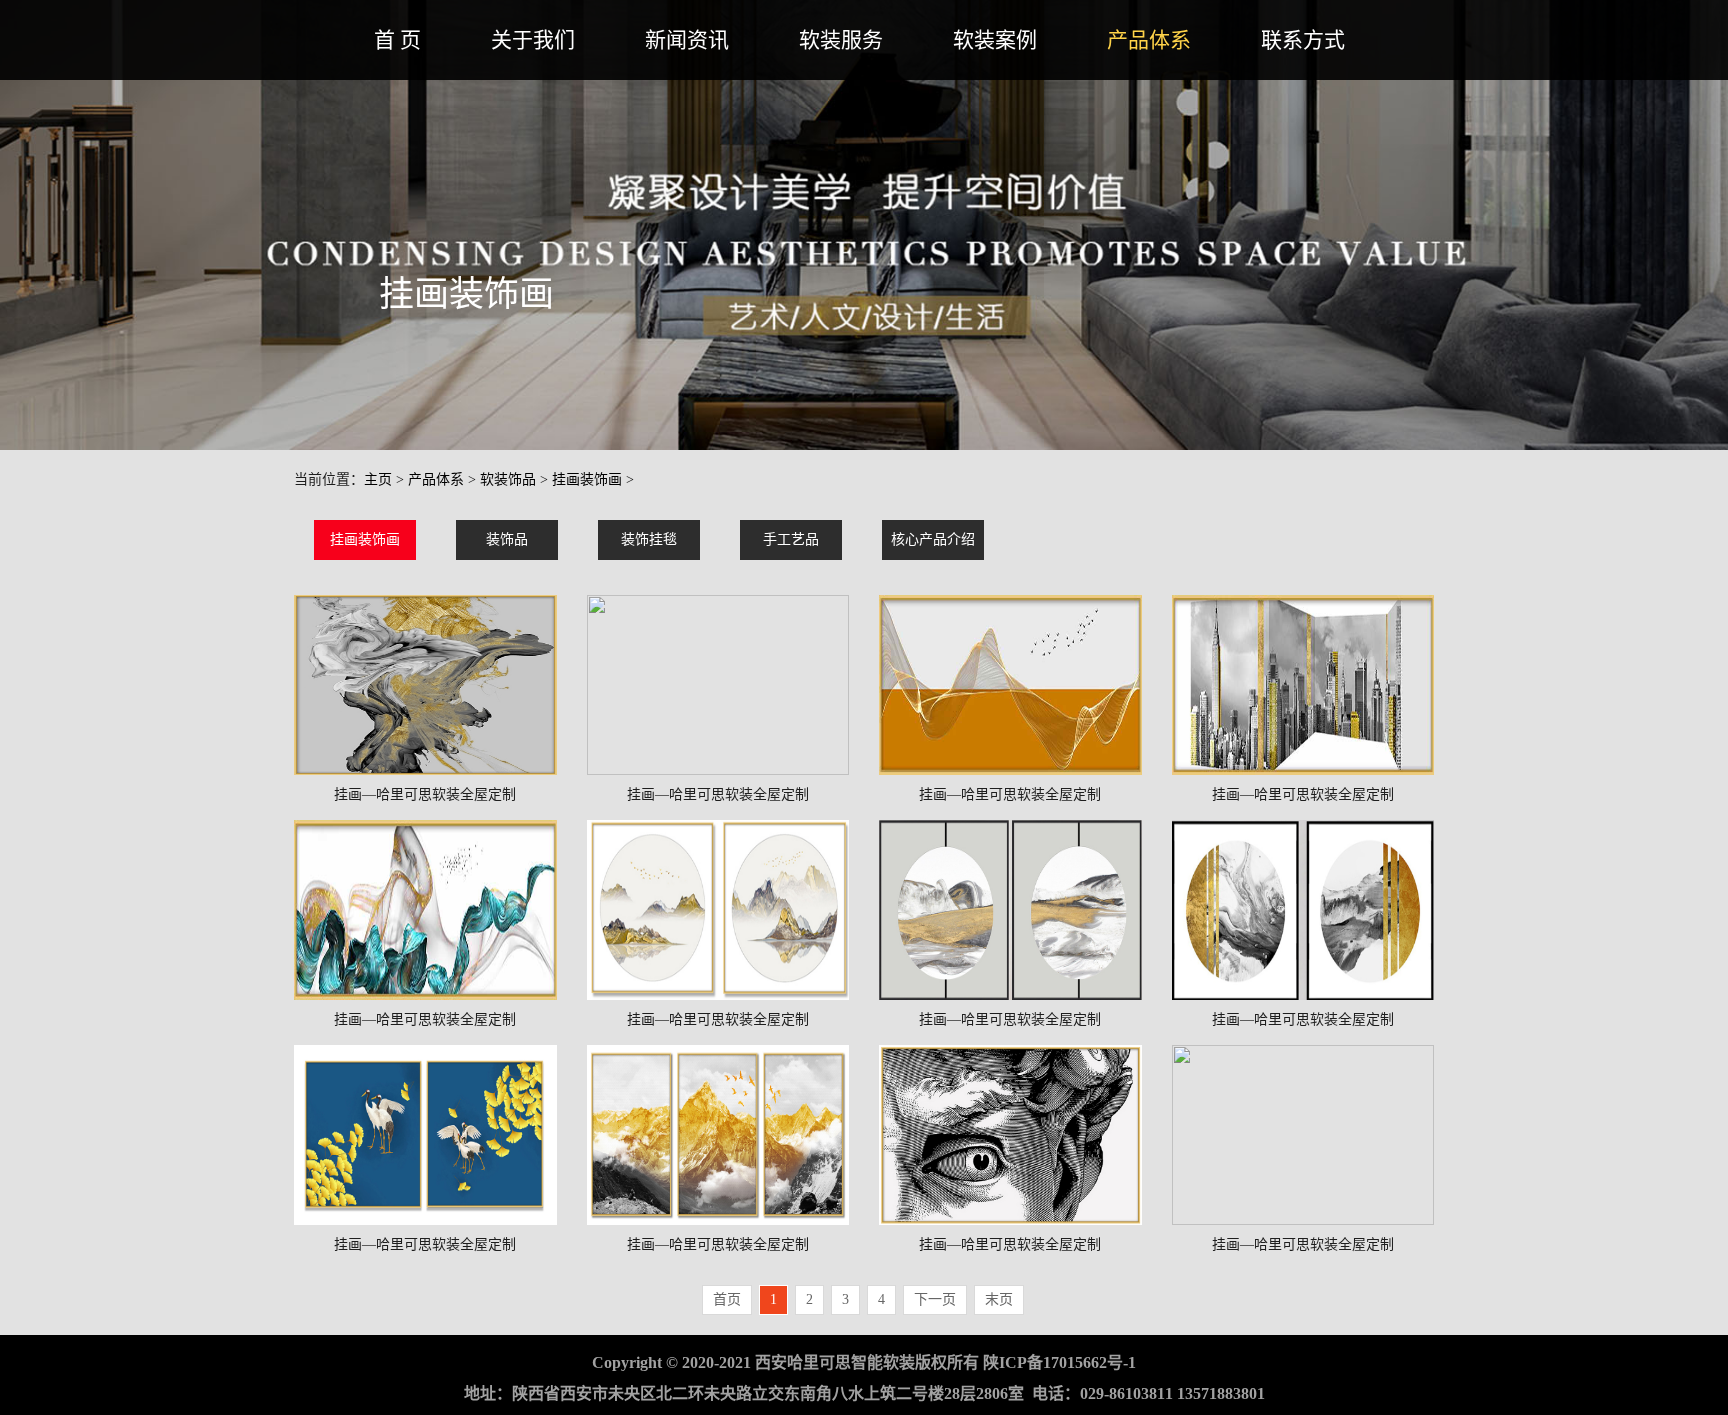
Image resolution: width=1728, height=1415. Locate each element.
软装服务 (841, 40)
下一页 (935, 1299)
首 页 (397, 40)
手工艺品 (791, 539)
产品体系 (1149, 40)
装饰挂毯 (649, 539)
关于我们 (533, 40)
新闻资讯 (687, 40)
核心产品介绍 (933, 539)
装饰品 (507, 539)
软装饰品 (508, 479)
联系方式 (1303, 40)
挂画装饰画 (587, 479)
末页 (999, 1299)
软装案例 (995, 40)
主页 (378, 479)
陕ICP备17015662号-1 (1059, 1362)
